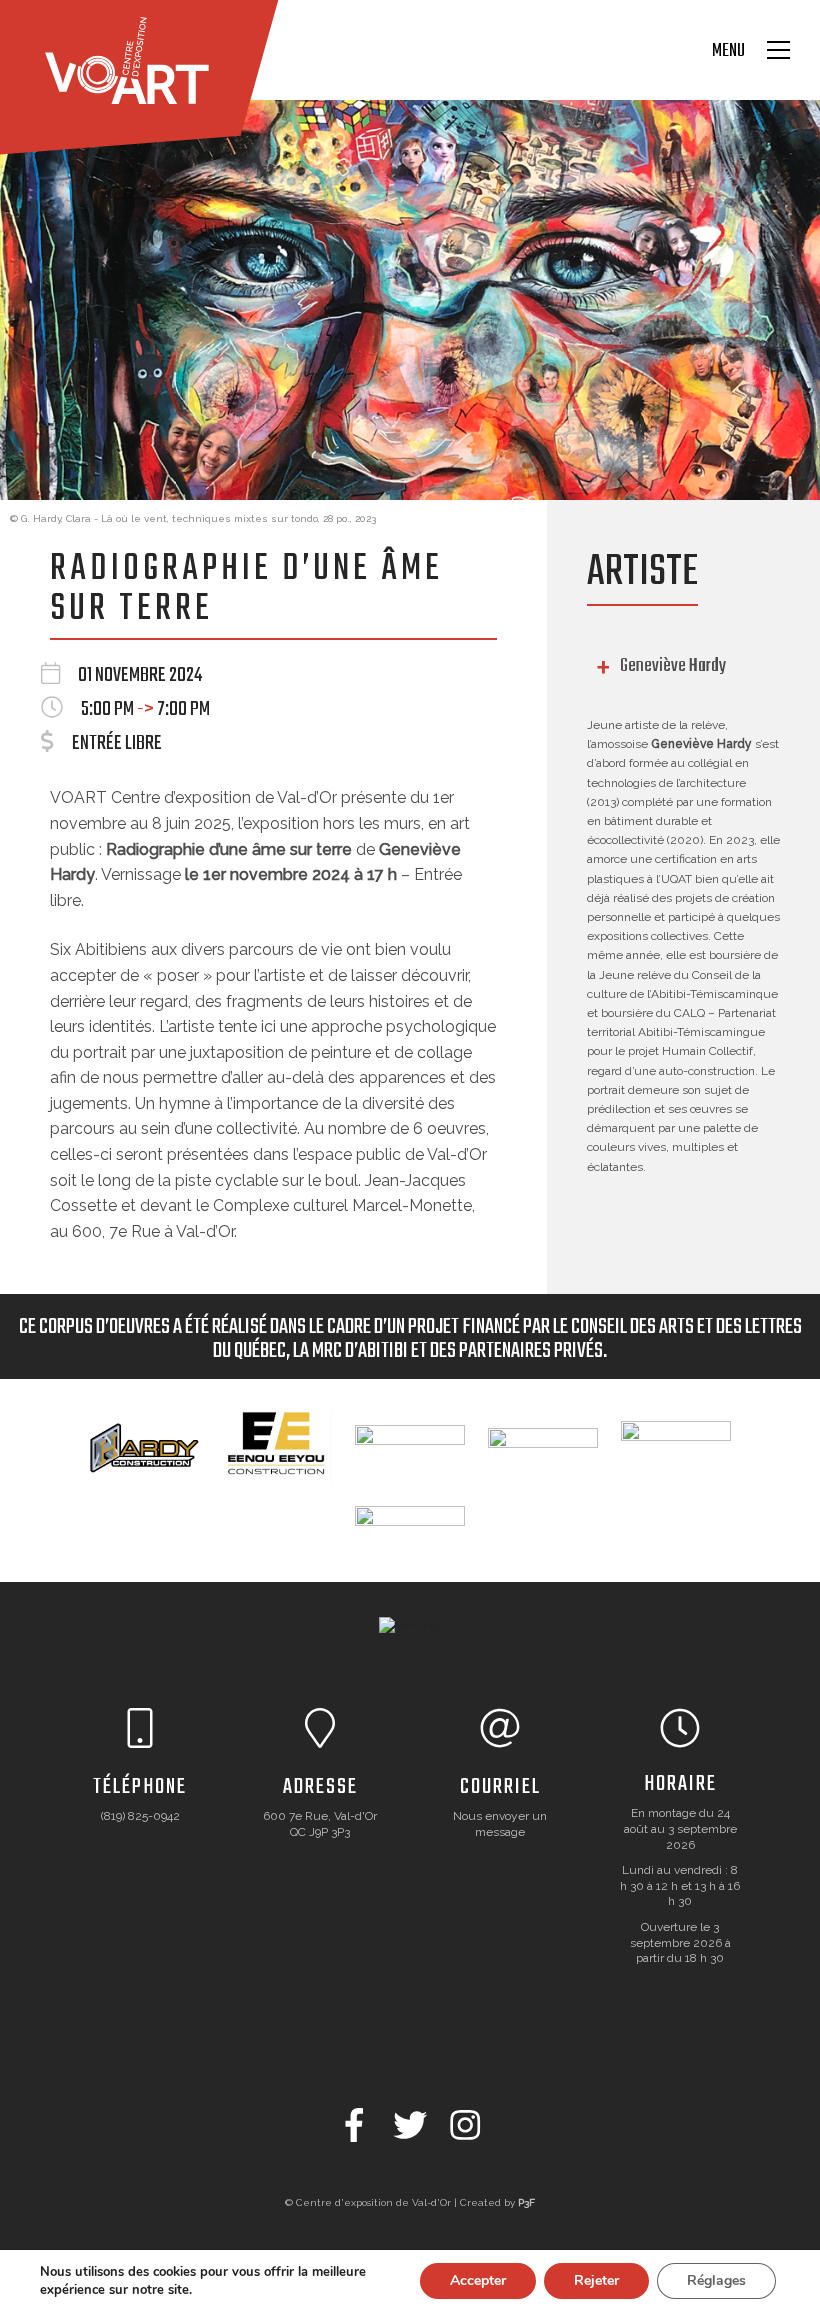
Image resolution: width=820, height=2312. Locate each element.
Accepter (478, 2280)
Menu (728, 52)
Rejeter (596, 2280)
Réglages (716, 2280)
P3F (526, 2202)
